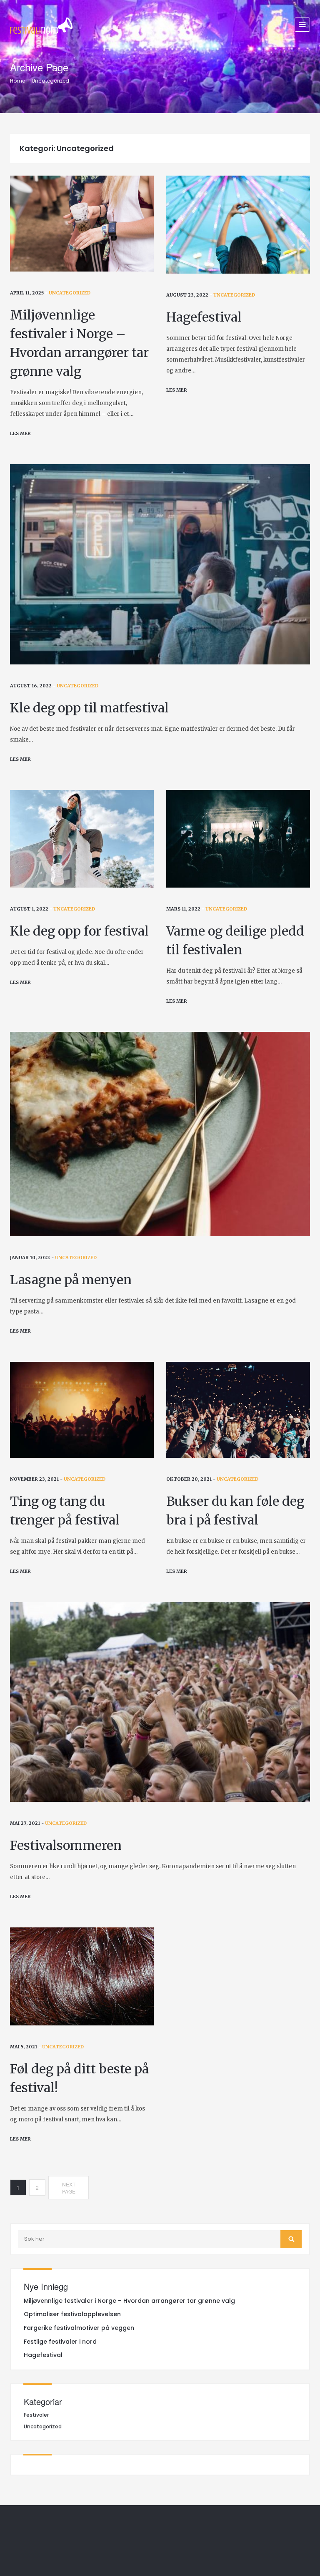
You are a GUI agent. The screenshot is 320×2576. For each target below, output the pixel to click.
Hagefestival (204, 317)
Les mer (20, 433)
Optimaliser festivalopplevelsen (72, 2314)
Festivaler (36, 2415)
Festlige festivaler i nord (60, 2342)
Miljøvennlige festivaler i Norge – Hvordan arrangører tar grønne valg (129, 2301)
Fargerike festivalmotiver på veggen (79, 2328)
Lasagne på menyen (71, 1280)
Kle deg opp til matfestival (89, 708)
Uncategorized (50, 81)
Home (17, 81)
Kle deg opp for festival (79, 931)
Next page (69, 2188)
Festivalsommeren (66, 1845)
